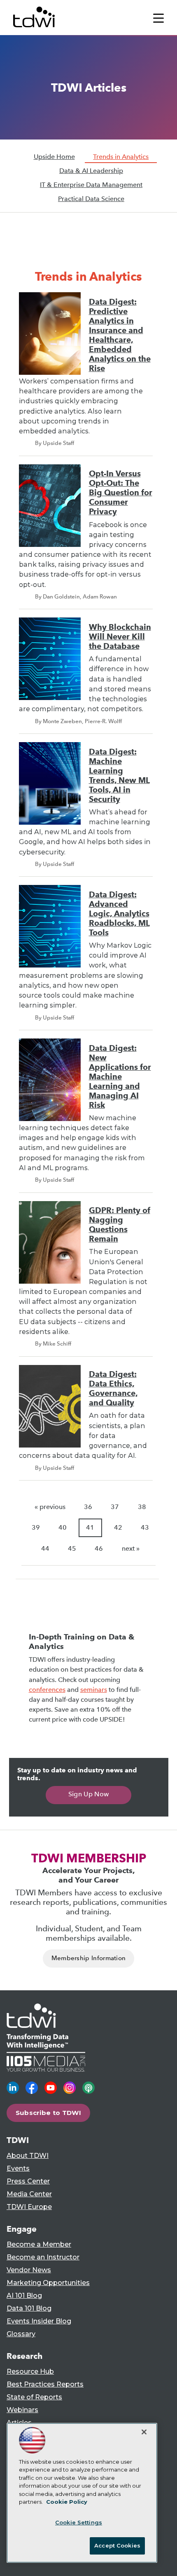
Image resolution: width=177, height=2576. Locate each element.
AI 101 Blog (24, 2296)
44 (45, 1548)
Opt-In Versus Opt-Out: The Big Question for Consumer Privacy (121, 493)
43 (145, 1527)
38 (142, 1507)
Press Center (28, 2181)
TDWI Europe (29, 2207)
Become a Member (39, 2244)
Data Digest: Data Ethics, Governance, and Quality (113, 1389)
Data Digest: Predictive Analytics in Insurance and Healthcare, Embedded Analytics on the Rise (120, 335)
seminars (94, 1690)
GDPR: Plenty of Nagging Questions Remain (120, 1225)
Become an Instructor (43, 2257)
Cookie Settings (79, 2522)
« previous (50, 1507)
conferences (47, 1690)
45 (72, 1548)
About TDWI (28, 2156)
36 (88, 1507)
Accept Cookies (117, 2545)
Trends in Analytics (121, 157)
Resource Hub (30, 2371)
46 (99, 1548)
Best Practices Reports (45, 2384)
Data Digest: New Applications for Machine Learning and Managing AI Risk (120, 1077)
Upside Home (54, 157)
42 (118, 1527)
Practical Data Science (91, 199)
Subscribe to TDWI (49, 2113)
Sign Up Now (89, 1794)
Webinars (22, 2410)
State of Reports (34, 2397)
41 (90, 1527)
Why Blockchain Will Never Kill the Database (120, 637)
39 (36, 1527)
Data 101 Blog (29, 2308)
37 (115, 1507)
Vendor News (29, 2270)
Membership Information (89, 1958)
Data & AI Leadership (91, 171)
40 (63, 1527)
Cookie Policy (67, 2502)
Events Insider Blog (39, 2321)
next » (131, 1548)
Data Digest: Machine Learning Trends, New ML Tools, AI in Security (119, 776)
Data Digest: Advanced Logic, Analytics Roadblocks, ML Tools (119, 914)
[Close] (144, 2432)
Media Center (29, 2194)
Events (18, 2168)
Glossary (21, 2334)
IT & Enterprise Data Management (91, 185)
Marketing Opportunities (48, 2283)
